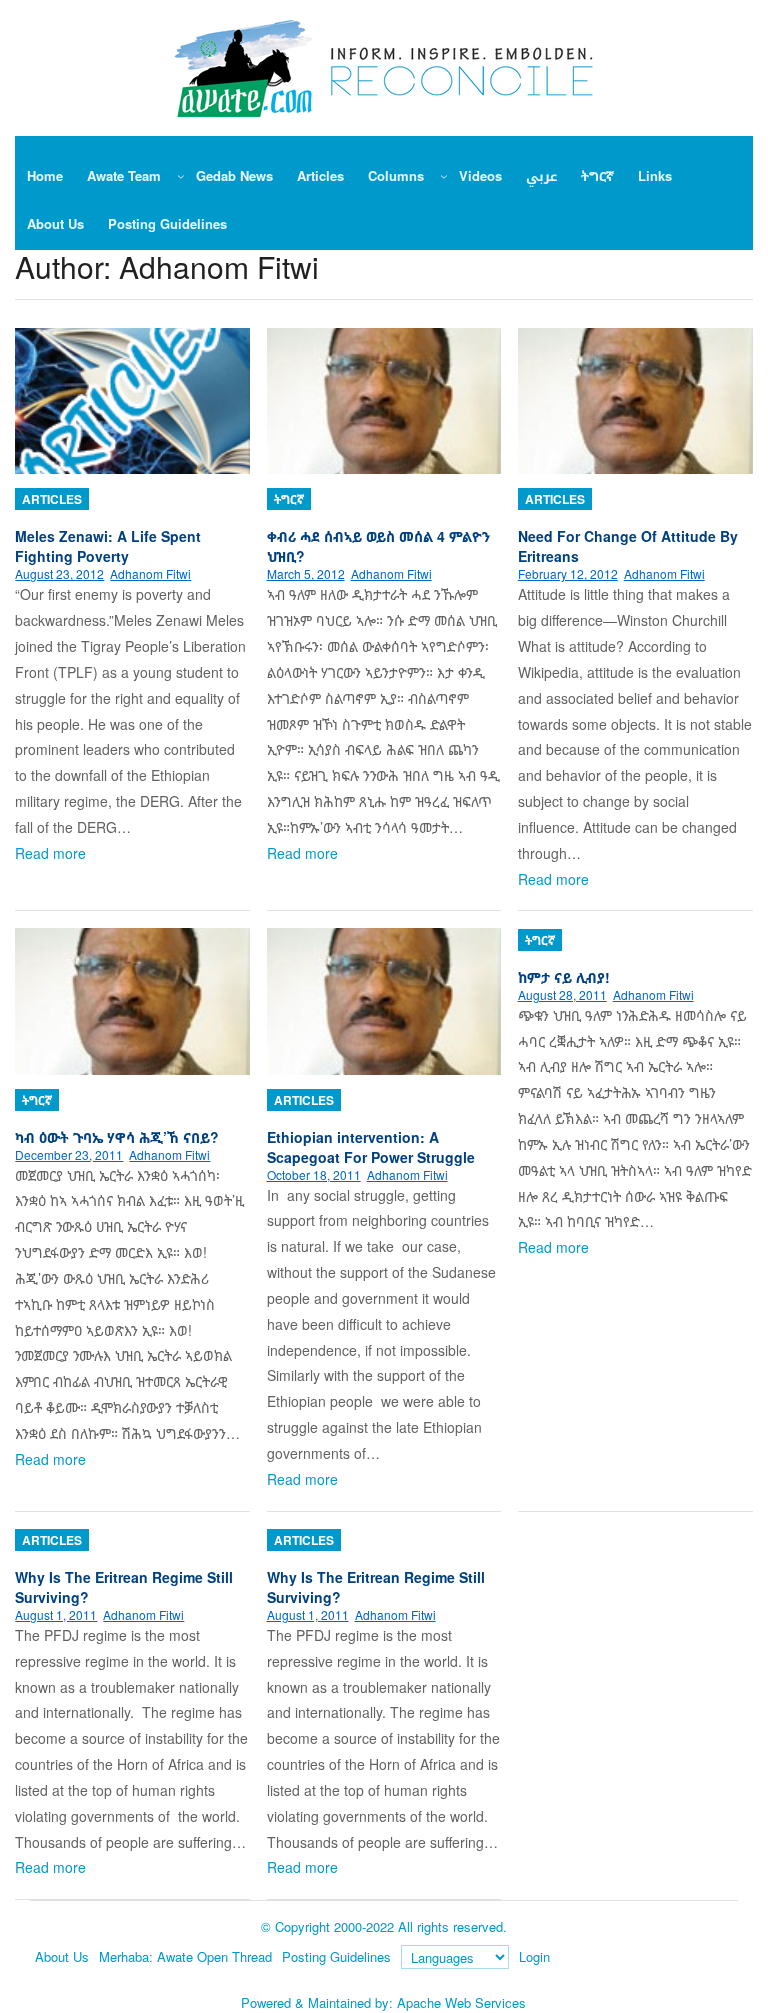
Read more (50, 853)
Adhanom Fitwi (150, 573)
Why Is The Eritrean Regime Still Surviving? (124, 1587)
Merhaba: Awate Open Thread (185, 1956)
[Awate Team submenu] (181, 176)
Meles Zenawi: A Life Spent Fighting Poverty (108, 546)
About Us (62, 1956)
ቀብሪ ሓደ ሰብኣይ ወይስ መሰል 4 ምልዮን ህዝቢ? (378, 546)
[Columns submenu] (444, 176)
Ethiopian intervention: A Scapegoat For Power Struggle (371, 1147)
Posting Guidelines (336, 1956)
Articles (52, 499)
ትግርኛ (289, 499)
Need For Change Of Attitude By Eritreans (628, 546)
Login (534, 1956)
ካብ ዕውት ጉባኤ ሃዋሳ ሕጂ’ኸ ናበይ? (117, 1137)
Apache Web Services (461, 2002)
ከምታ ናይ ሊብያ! (564, 977)
